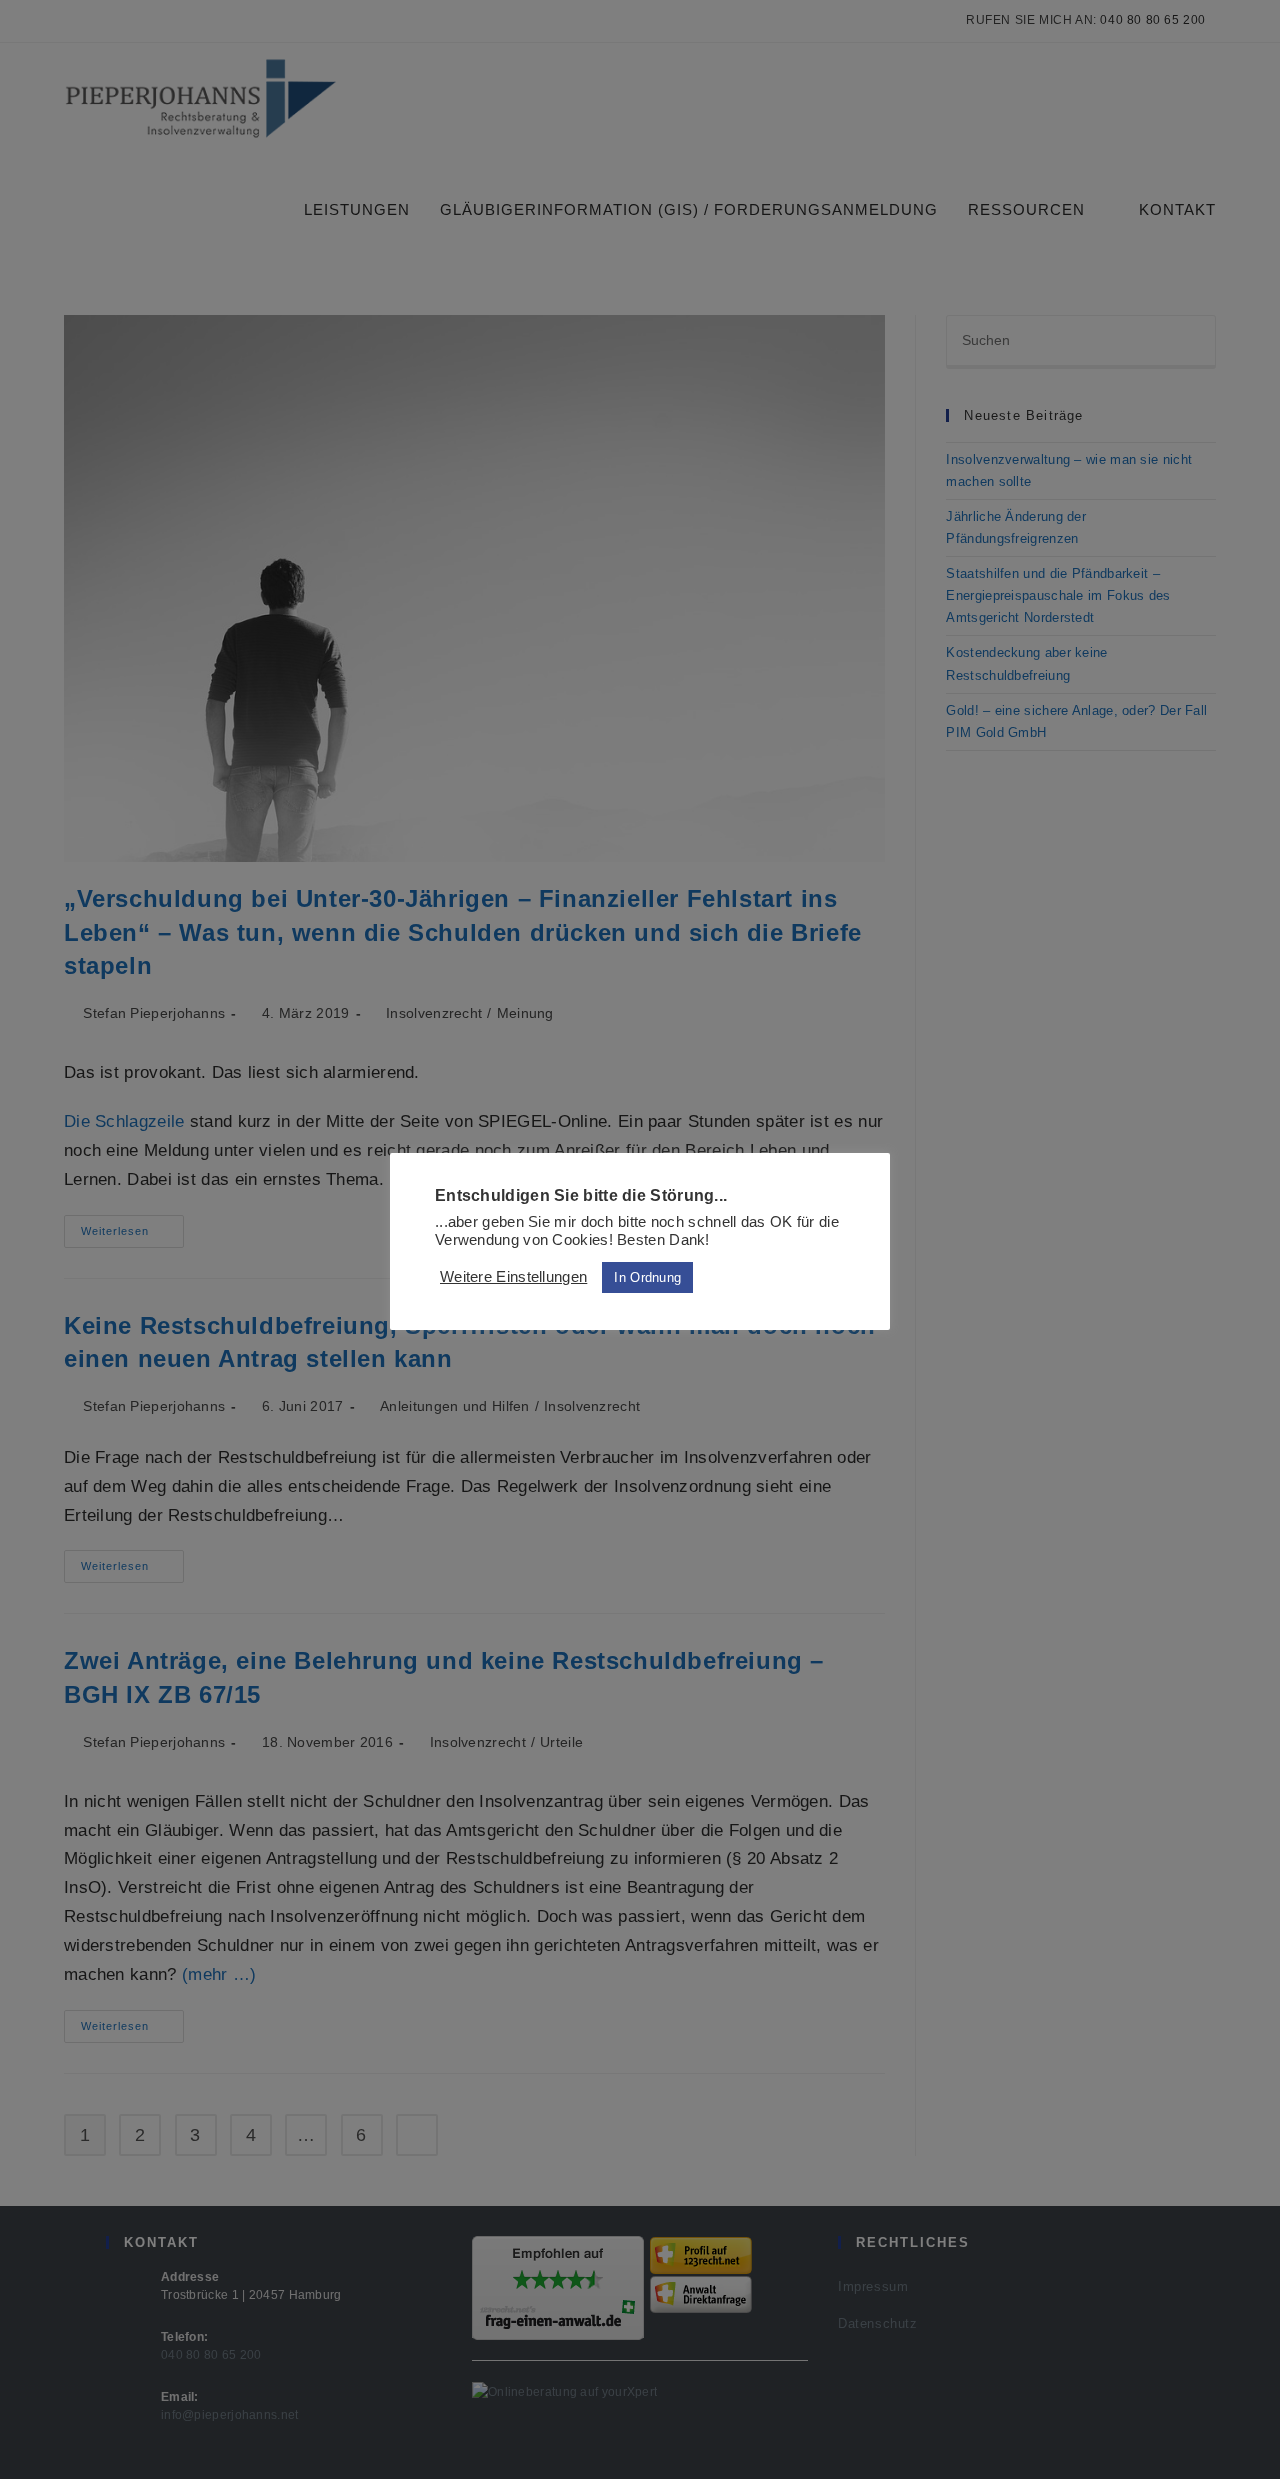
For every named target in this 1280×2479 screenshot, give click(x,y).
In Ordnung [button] (647, 1277)
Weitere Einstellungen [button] (513, 1277)
